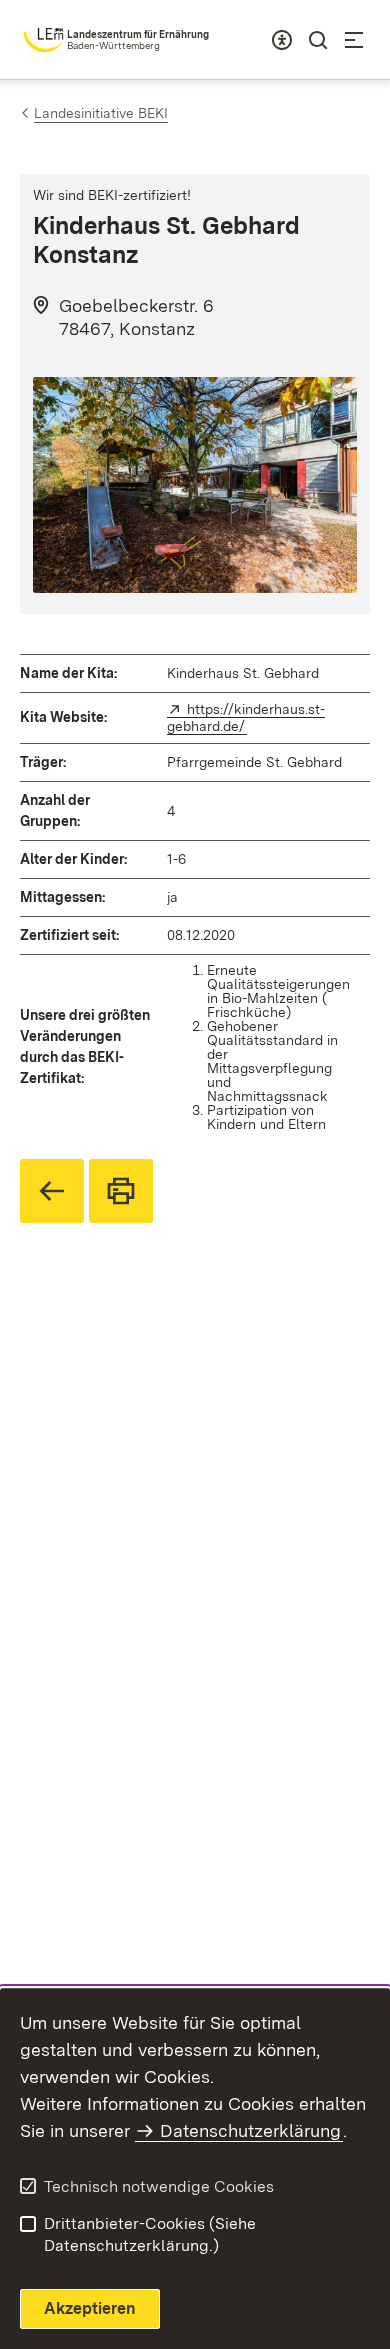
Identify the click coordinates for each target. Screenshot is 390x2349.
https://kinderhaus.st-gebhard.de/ (246, 717)
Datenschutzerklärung (250, 2130)
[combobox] (282, 40)
